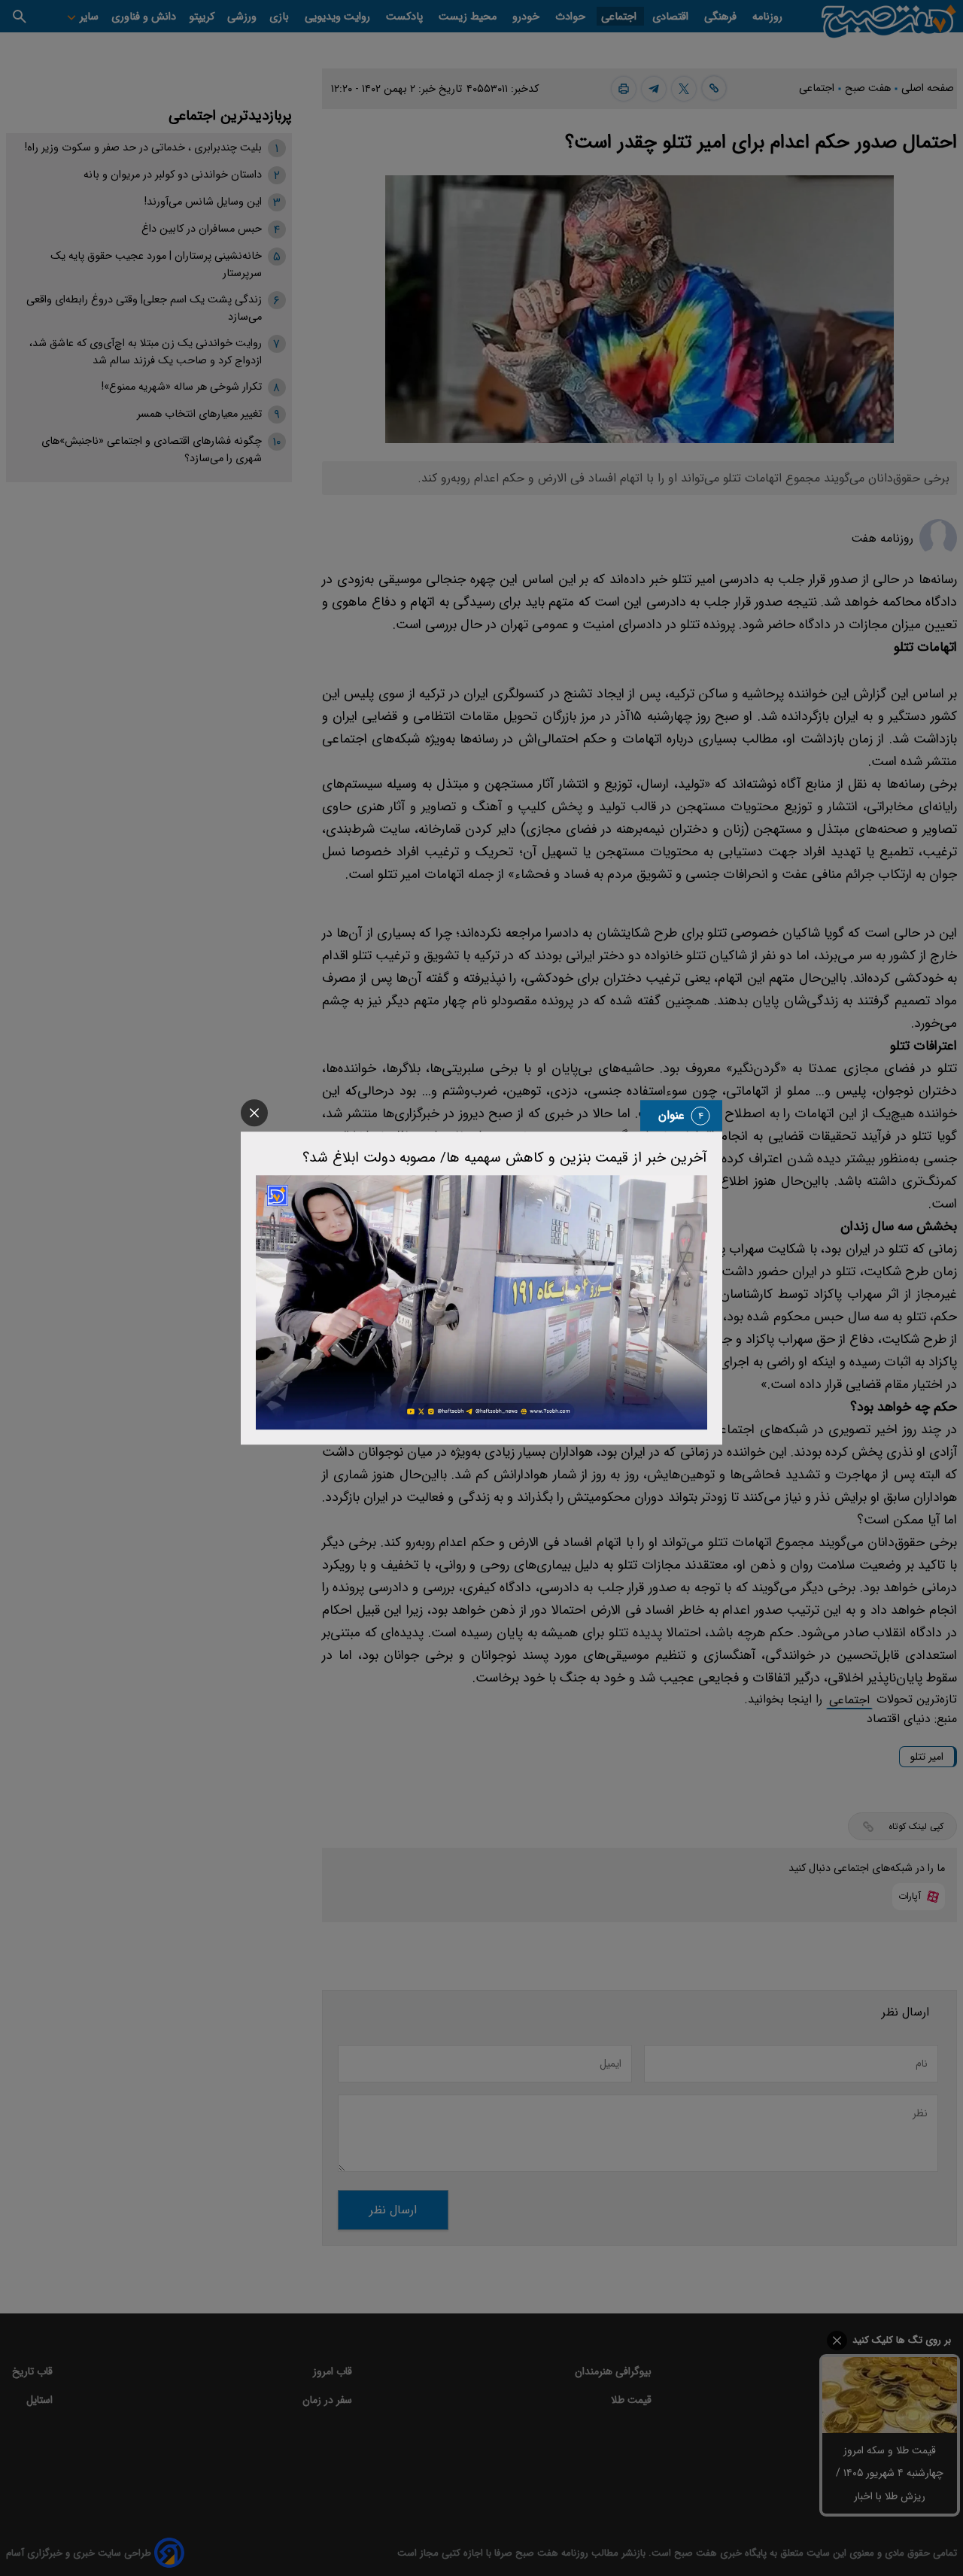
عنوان (671, 1115)
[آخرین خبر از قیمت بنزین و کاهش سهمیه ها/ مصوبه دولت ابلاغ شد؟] (481, 1302)
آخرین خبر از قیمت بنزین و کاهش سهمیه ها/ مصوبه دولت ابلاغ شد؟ (505, 1158)
